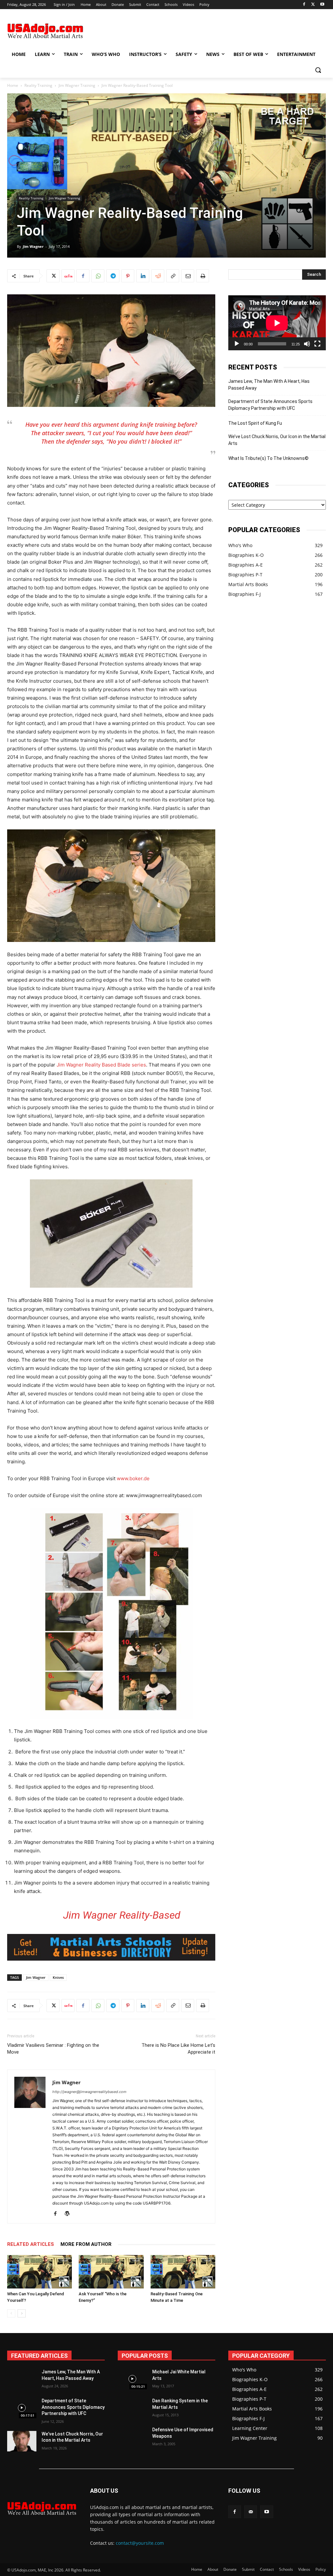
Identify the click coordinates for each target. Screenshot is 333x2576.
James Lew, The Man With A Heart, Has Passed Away (269, 385)
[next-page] (22, 2313)
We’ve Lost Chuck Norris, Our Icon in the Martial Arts (277, 440)
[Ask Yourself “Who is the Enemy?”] (111, 2272)
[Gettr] (68, 276)
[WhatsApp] (98, 276)
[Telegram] (113, 276)
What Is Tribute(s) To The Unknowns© (268, 458)
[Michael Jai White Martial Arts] (132, 2379)
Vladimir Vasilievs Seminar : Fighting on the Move (53, 2049)
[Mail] (251, 2512)
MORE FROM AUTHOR (86, 2244)
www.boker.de (133, 1478)
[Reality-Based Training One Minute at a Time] (183, 2272)
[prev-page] (11, 2313)
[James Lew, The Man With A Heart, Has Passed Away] (22, 2379)
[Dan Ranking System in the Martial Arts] (132, 2408)
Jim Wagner (33, 246)
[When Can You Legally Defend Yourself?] (40, 2272)
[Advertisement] (160, 30)
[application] (277, 323)
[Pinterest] (128, 276)
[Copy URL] (173, 276)
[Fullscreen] (317, 344)
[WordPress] (69, 2214)
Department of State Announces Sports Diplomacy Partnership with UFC (270, 405)
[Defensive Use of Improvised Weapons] (132, 2437)
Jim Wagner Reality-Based (122, 1915)
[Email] (188, 276)
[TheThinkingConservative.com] (45, 31)
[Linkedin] (143, 276)
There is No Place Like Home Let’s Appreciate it (178, 2049)
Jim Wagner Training (77, 85)
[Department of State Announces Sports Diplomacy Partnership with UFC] (22, 2408)
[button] (318, 70)
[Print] (203, 276)
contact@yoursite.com (140, 2543)
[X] (313, 5)
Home (13, 85)
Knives (58, 1977)
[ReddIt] (158, 276)
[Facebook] (304, 5)
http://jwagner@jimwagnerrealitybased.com (89, 2092)
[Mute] (307, 344)
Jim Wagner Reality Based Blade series (101, 1065)
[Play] (237, 344)
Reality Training (38, 85)
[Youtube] (322, 5)
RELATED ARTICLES (31, 2244)
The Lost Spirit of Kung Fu (255, 423)
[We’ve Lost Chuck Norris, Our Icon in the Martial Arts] (22, 2441)
